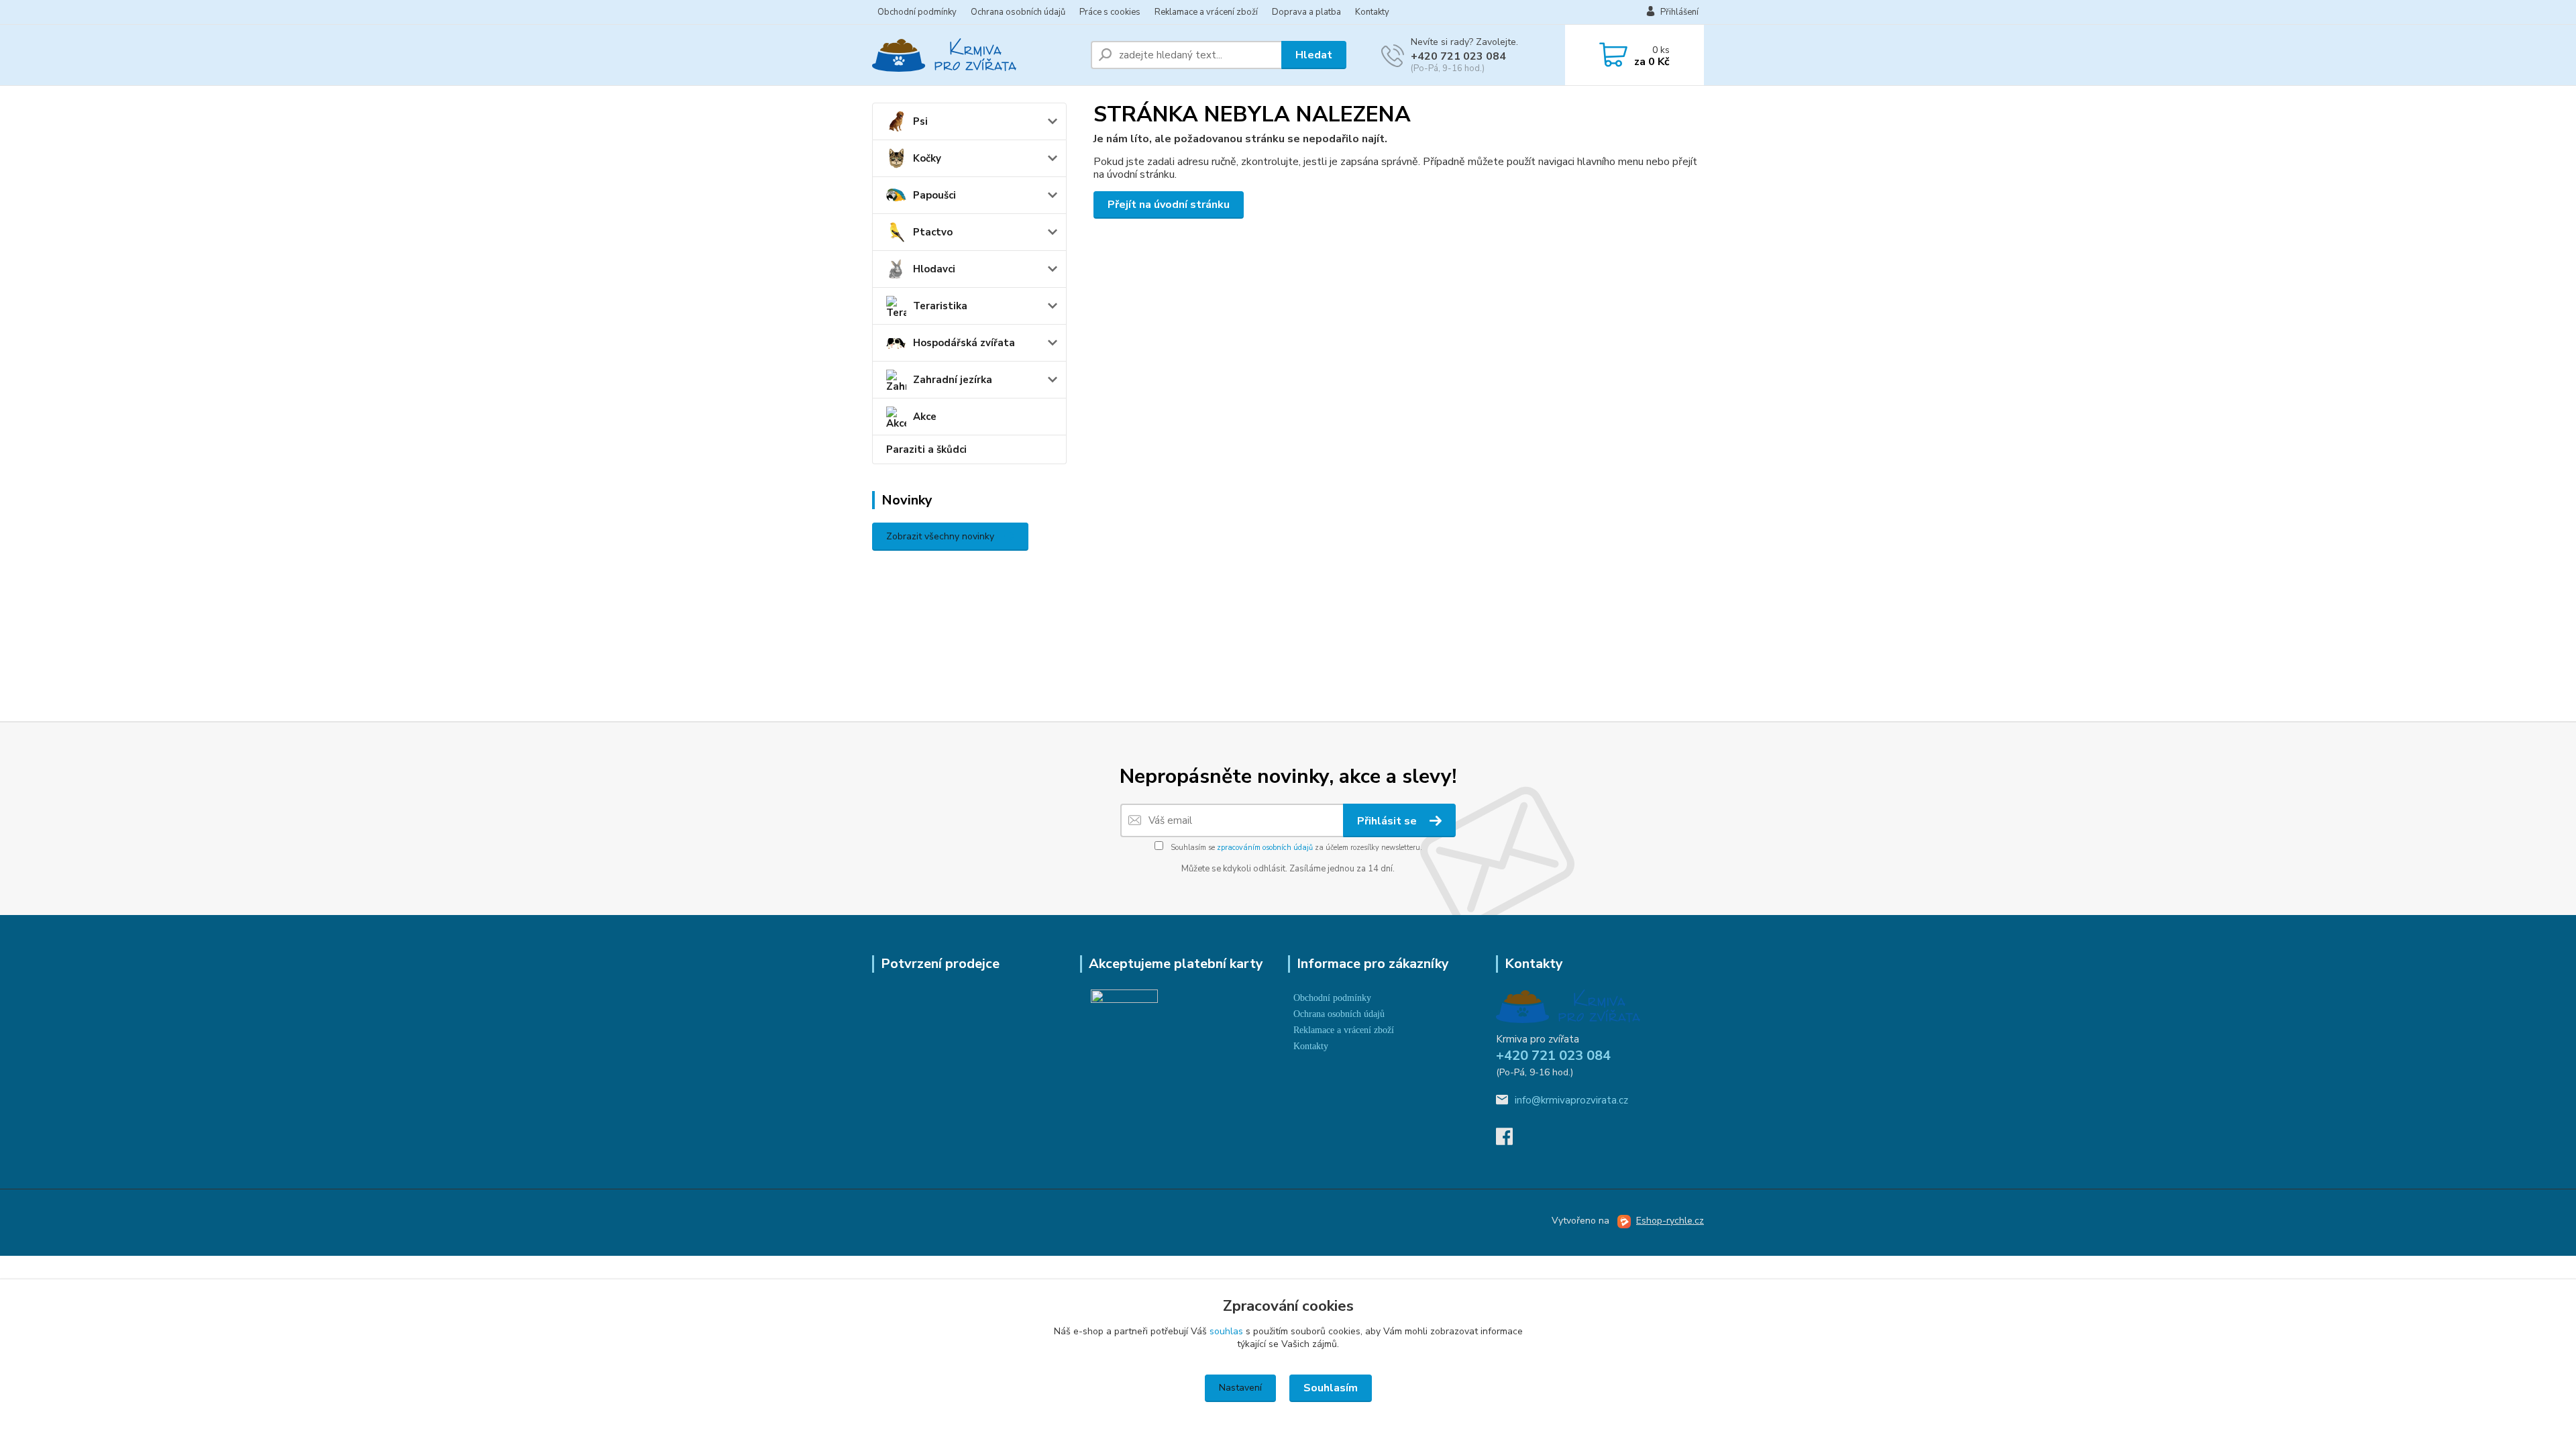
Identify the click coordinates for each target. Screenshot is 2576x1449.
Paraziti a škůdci (926, 449)
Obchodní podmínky (917, 12)
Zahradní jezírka (953, 380)
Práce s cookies (1110, 12)
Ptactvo (933, 232)
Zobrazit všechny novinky (940, 536)
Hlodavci (934, 269)
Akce (925, 417)
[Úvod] (976, 55)
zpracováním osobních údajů (1265, 848)
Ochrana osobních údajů (1018, 12)
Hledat (1314, 55)
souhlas (1226, 1331)
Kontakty (1372, 12)
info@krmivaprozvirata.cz (1571, 1100)
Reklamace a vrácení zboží (1206, 12)
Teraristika (940, 306)
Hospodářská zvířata (964, 343)
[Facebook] (1511, 1140)
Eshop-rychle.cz (1670, 1221)
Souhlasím (1331, 1388)
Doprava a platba (1306, 12)
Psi (920, 121)
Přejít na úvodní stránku (1169, 205)
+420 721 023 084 (1458, 56)
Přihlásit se (1388, 821)
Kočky (927, 158)
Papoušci (934, 195)
